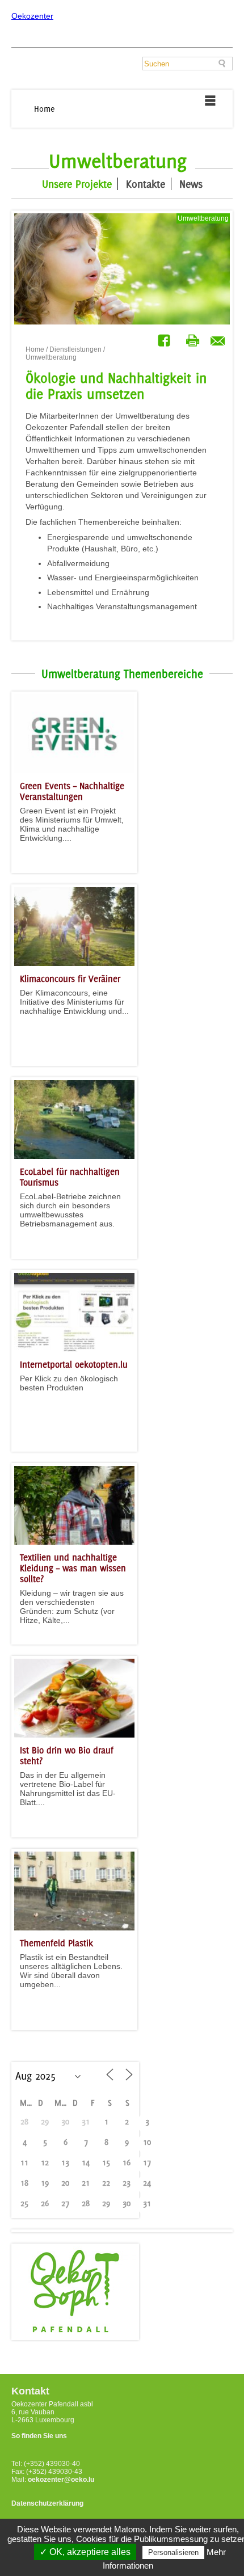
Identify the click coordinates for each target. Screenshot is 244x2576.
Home (45, 109)
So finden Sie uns (39, 2436)
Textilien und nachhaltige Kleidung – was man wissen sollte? (73, 1568)
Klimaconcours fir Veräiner (70, 979)
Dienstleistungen (75, 349)
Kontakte (146, 184)
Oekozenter (32, 16)
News (191, 184)
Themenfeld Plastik (56, 1943)
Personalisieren (173, 2552)
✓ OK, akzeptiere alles (85, 2552)
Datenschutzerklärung (47, 2503)
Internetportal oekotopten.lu (74, 1365)
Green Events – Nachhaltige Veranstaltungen (72, 791)
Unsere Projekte (77, 184)
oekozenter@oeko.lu (61, 2480)
